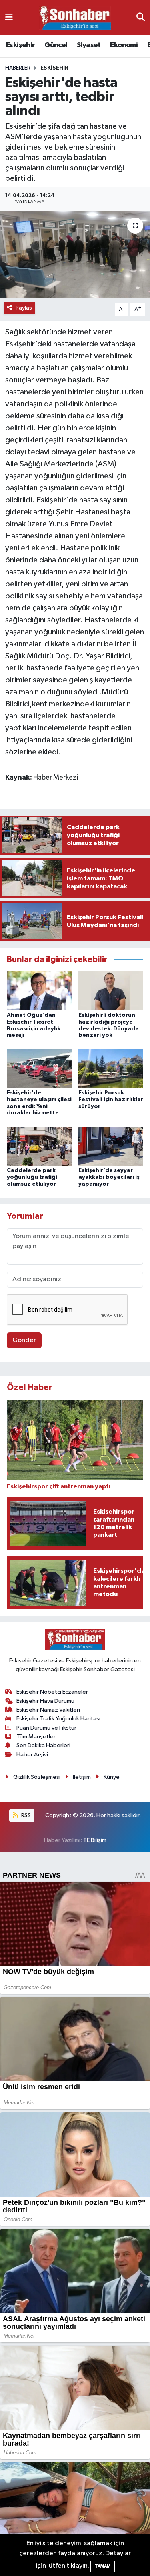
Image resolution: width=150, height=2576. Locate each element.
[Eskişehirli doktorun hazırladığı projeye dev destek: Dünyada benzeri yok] (111, 991)
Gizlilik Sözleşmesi (37, 1777)
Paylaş (24, 308)
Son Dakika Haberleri (43, 1745)
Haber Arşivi (32, 1755)
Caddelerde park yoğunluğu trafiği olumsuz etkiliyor (32, 1177)
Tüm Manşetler (36, 1737)
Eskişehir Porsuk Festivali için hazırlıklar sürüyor (111, 1100)
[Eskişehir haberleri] (75, 18)
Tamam (103, 2566)
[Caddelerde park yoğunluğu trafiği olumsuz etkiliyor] (39, 1146)
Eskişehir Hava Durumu (45, 1701)
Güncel (56, 45)
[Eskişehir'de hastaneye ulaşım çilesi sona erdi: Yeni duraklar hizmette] (39, 1068)
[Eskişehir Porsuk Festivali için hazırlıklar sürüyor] (111, 1068)
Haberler (18, 68)
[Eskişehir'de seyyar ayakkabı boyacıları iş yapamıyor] (111, 1146)
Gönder (24, 1340)
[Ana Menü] (9, 17)
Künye (112, 1777)
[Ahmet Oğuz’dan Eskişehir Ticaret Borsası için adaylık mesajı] (39, 991)
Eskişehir (21, 45)
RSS (25, 1815)
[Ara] (141, 17)
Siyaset (89, 45)
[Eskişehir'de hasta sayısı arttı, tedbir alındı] (75, 255)
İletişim (82, 1777)
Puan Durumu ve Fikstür (46, 1728)
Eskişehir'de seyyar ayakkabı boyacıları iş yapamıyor (109, 1177)
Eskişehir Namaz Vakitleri (48, 1710)
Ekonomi (124, 45)
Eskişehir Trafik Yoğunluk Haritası (58, 1719)
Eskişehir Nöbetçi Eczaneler (52, 1692)
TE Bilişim (95, 1840)
